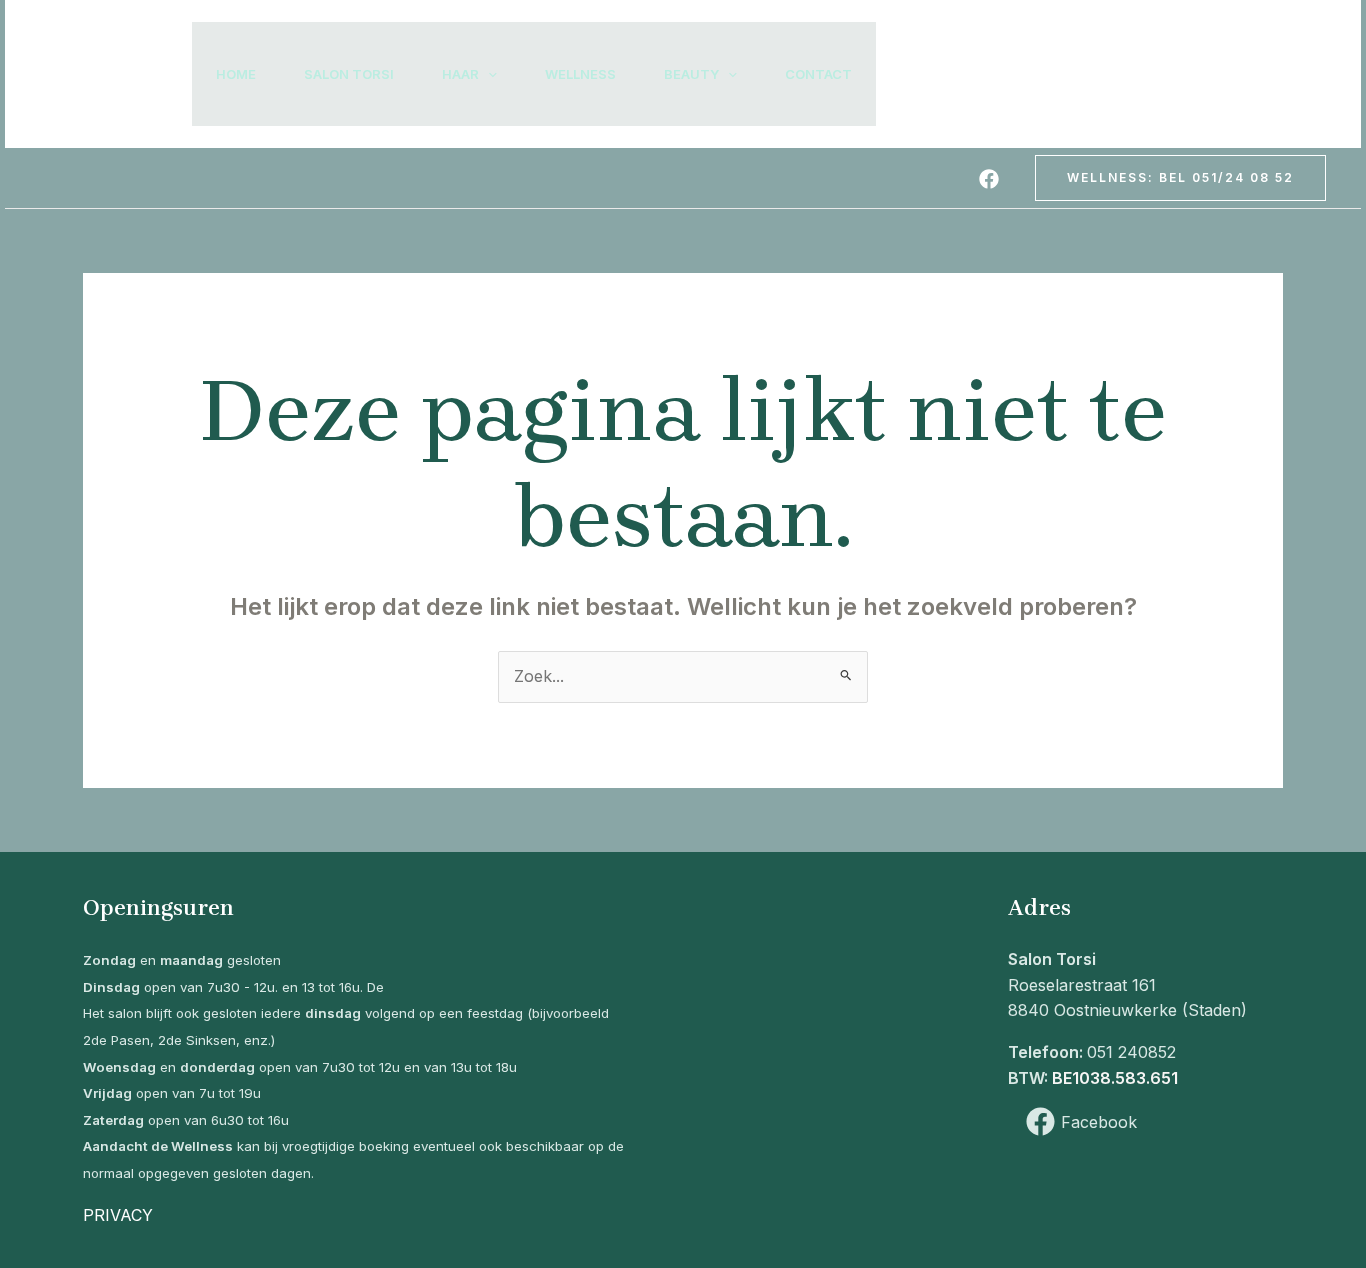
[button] (1180, 178)
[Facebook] (989, 179)
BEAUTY (691, 74)
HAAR (460, 74)
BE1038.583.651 (1115, 1078)
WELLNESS (580, 74)
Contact (818, 74)
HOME (236, 74)
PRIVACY (118, 1215)
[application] (488, 74)
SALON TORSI (349, 74)
